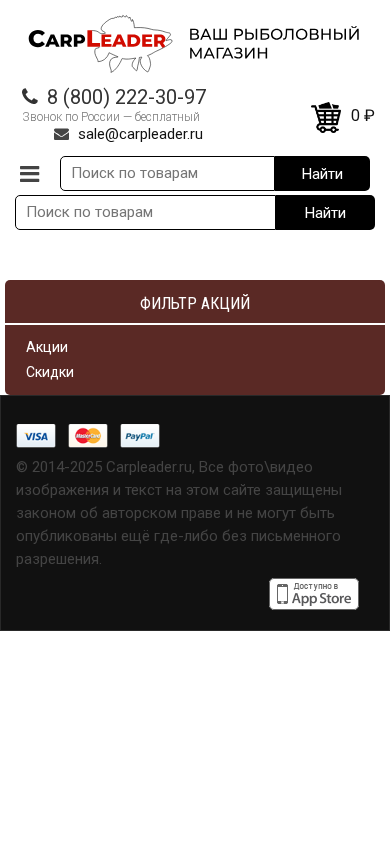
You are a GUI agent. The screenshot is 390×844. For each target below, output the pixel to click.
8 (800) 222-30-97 (126, 97)
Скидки (50, 372)
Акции (47, 347)
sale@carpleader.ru (140, 134)
